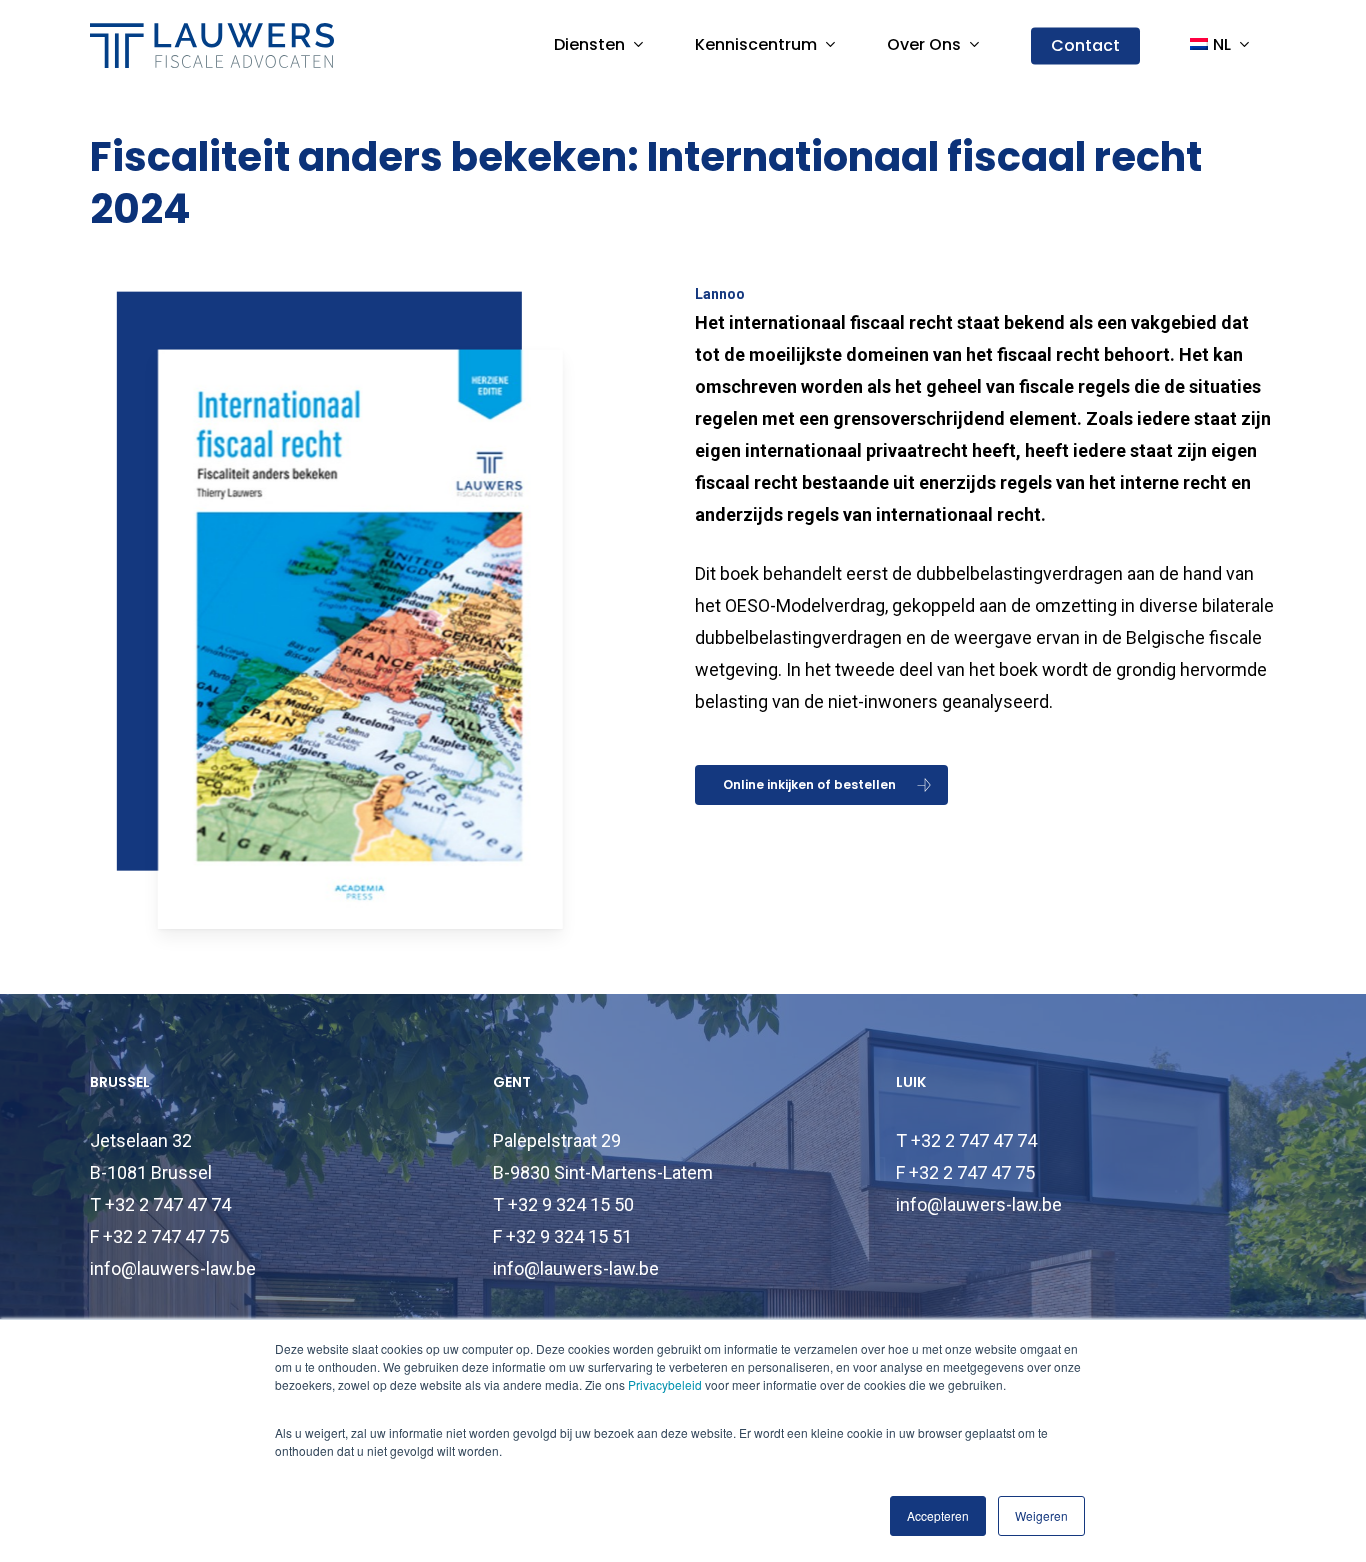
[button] (821, 785)
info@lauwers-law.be (173, 1268)
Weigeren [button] (1041, 1515)
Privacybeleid (665, 1384)
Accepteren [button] (938, 1515)
